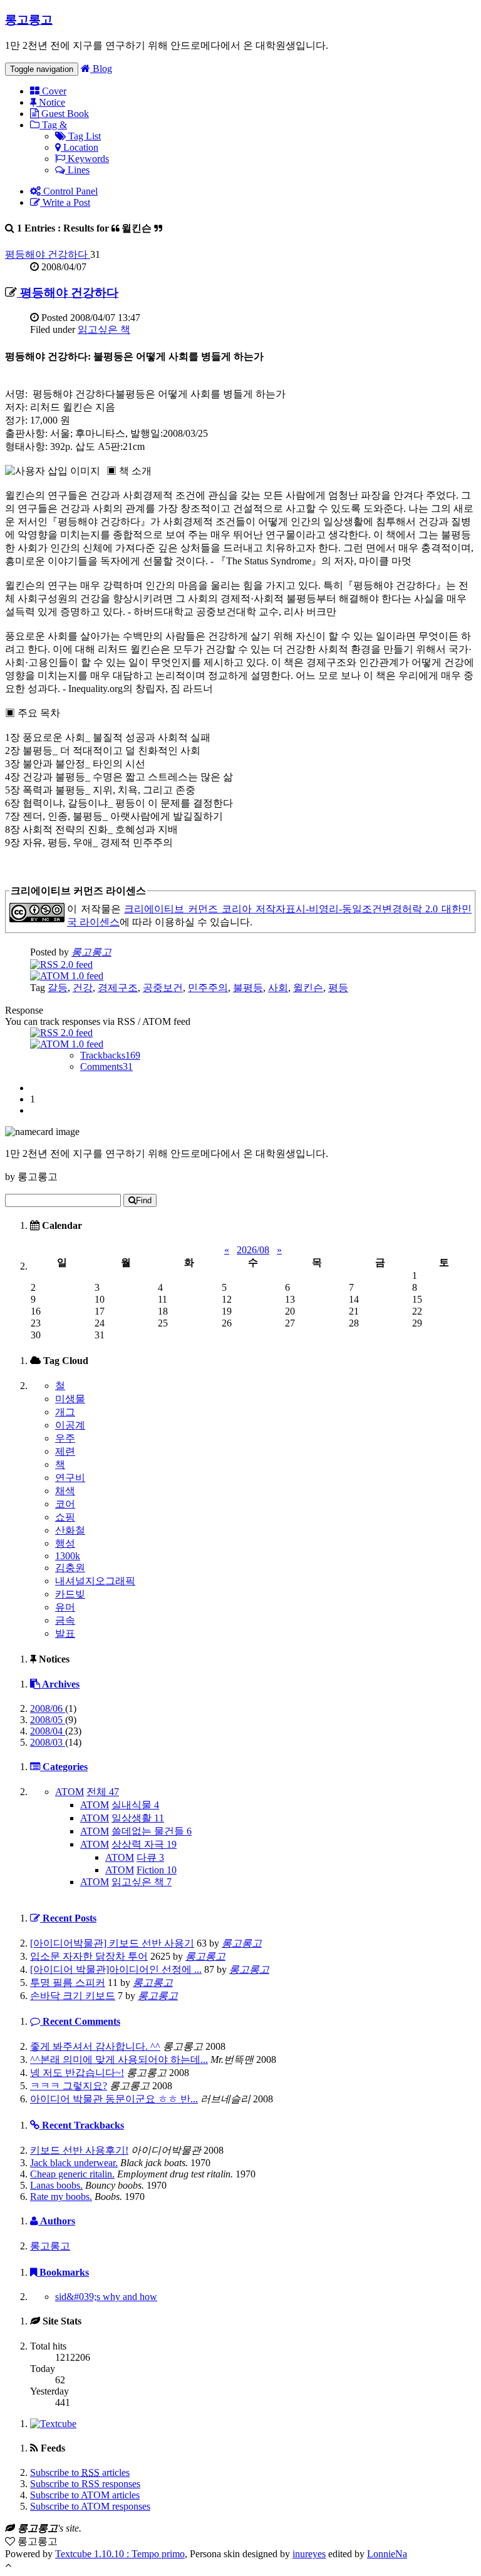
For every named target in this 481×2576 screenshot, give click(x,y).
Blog (101, 69)
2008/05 (48, 1720)
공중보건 (163, 988)
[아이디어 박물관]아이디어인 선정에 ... (116, 1969)
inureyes (309, 2554)
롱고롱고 (29, 20)
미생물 (70, 1399)
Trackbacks (110, 1055)
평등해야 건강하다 (48, 254)
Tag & (53, 125)
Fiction (157, 1870)
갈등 (58, 988)
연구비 (70, 1478)
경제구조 (118, 988)
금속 (65, 1620)
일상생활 (138, 1818)
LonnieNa (387, 2554)
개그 (65, 1412)
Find (144, 1200)
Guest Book (64, 114)
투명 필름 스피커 (68, 1983)
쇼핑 (65, 1517)
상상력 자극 (144, 1844)
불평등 (248, 988)
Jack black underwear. (74, 2163)
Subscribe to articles (80, 2472)
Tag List (83, 136)
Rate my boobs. (61, 2197)
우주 (65, 1438)
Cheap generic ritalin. (72, 2174)
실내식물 (135, 1805)
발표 (65, 1633)
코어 (65, 1504)
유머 (65, 1607)
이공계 (70, 1425)
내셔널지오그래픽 (95, 1581)
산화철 (70, 1530)
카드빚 (70, 1594)
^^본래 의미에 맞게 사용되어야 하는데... (119, 2059)
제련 (65, 1451)
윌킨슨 (308, 988)
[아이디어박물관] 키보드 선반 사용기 (112, 1943)
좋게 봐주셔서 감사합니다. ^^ (95, 2046)
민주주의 (208, 988)
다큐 (150, 1857)
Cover (53, 91)
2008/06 (48, 1708)
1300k (68, 1556)
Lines (77, 170)
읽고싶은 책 (104, 329)
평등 (338, 988)
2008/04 (48, 1731)
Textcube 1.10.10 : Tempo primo (120, 2554)
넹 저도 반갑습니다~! (77, 2073)
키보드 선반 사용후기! (79, 2150)
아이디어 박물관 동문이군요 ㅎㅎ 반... (114, 2099)
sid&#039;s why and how (106, 2297)
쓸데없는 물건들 (152, 1831)
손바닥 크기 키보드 (73, 1996)
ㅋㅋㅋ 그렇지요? (69, 2086)
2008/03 (48, 1742)
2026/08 (253, 1250)
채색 (65, 1491)
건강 (83, 988)
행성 (65, 1543)
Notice (51, 102)
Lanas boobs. (56, 2185)
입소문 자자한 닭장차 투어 (89, 1956)
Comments (106, 1067)
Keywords (87, 159)
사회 (278, 988)
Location (80, 147)
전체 (103, 1792)
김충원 (70, 1568)
